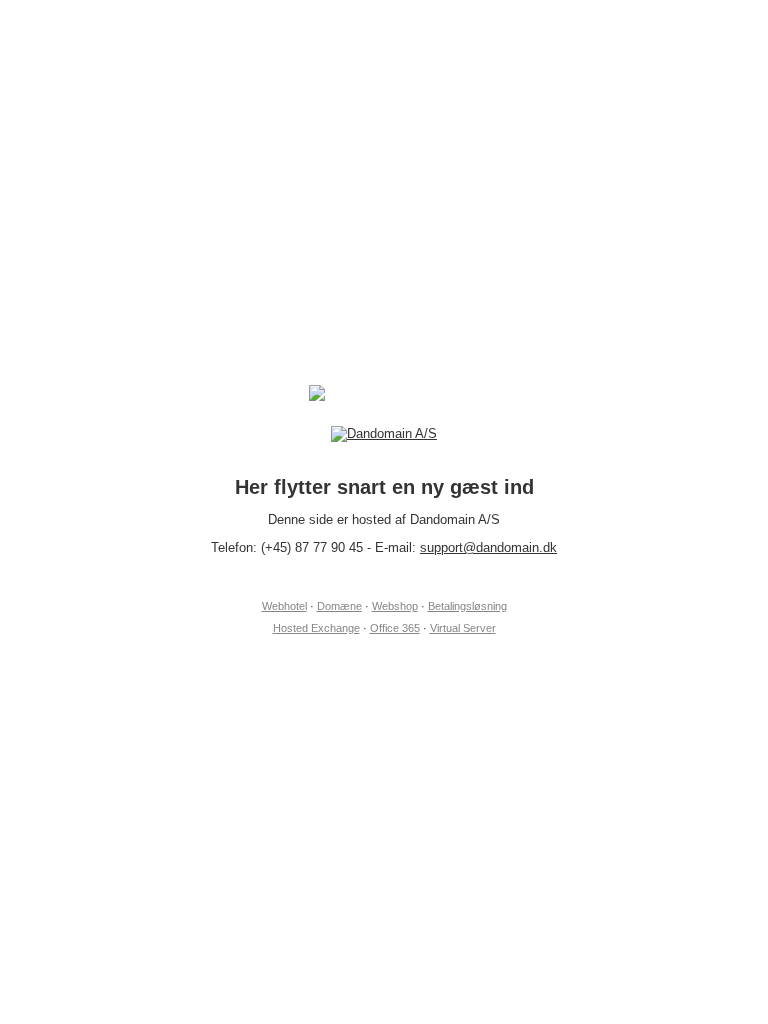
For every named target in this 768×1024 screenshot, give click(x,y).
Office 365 (395, 628)
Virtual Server (463, 628)
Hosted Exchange (316, 628)
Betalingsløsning (467, 606)
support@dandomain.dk (488, 547)
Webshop (395, 606)
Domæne (339, 606)
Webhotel (284, 606)
